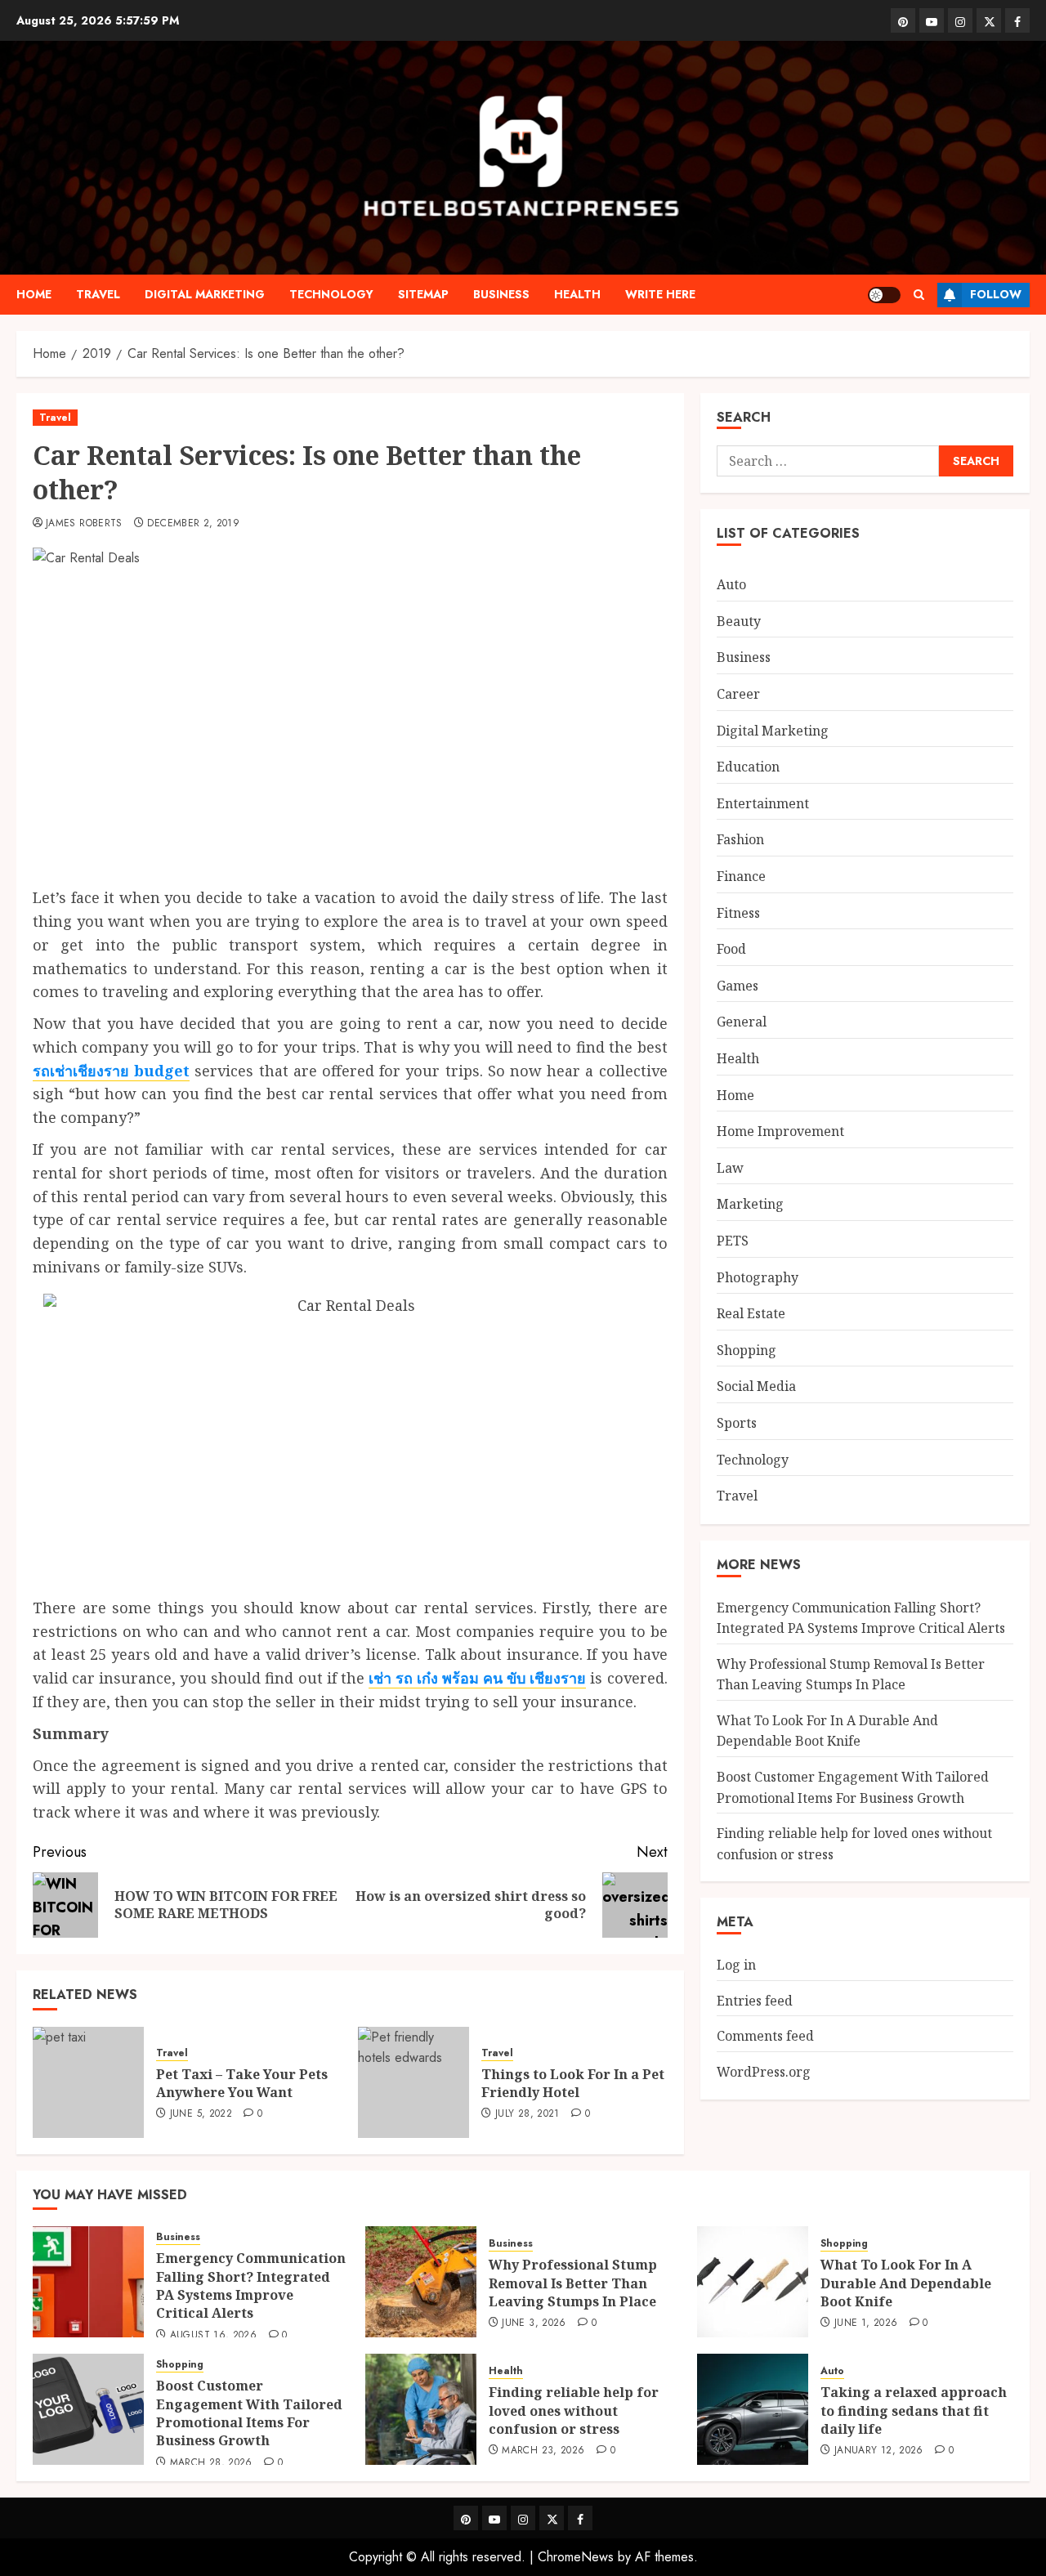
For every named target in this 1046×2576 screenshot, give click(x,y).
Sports (737, 1423)
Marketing (750, 1204)
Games (738, 986)
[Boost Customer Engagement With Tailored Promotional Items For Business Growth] (88, 2409)
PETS (733, 1241)
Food (731, 949)
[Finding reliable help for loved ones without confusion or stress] (421, 2409)
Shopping (747, 1350)
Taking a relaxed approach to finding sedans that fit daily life (914, 2411)
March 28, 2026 (211, 2463)
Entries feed (755, 2001)
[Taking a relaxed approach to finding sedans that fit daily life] (753, 2409)
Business (501, 294)
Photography (758, 1277)
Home (34, 294)
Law (730, 1168)
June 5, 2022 (201, 2114)
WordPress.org (764, 2072)
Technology (331, 294)
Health (577, 294)
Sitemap (423, 294)
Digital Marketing (205, 294)
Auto (731, 584)
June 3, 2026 (534, 2323)
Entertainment (763, 803)
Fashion (740, 839)
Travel (98, 294)
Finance (741, 876)
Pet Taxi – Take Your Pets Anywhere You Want (242, 2083)
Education (748, 767)
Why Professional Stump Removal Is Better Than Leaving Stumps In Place (573, 2283)
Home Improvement (780, 1131)
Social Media (756, 1386)
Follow (996, 294)
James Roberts (84, 524)
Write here (660, 294)
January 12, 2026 (879, 2451)
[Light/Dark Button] (884, 295)
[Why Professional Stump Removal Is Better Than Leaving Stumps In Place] (421, 2282)
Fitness (738, 913)
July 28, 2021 (527, 2114)
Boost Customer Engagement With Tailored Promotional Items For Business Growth (249, 2413)
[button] (919, 295)
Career (738, 694)
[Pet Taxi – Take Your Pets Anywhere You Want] (88, 2082)
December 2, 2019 (193, 524)
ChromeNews (576, 2557)
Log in (736, 1965)
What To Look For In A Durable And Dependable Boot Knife (827, 1731)
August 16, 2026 (213, 2336)
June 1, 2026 (866, 2323)
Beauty (739, 621)
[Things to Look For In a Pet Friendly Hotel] (413, 2082)
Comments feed (765, 2036)
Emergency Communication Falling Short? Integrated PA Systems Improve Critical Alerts (251, 2285)
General (742, 1022)
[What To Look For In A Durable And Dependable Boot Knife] (753, 2282)
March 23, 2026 (543, 2451)
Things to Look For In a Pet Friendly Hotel (573, 2083)
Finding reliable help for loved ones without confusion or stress (574, 2411)
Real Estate (751, 1313)
